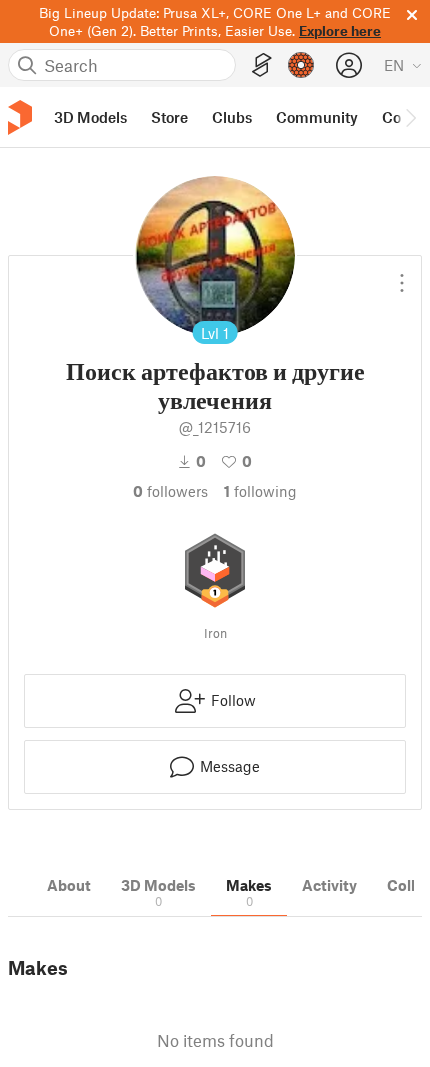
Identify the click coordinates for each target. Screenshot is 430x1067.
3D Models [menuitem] (90, 117)
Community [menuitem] (317, 117)
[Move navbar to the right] (410, 117)
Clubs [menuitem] (232, 117)
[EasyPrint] (262, 65)
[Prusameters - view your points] (301, 65)
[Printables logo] (20, 117)
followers (170, 491)
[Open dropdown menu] (402, 275)
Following (260, 491)
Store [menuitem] (169, 117)
